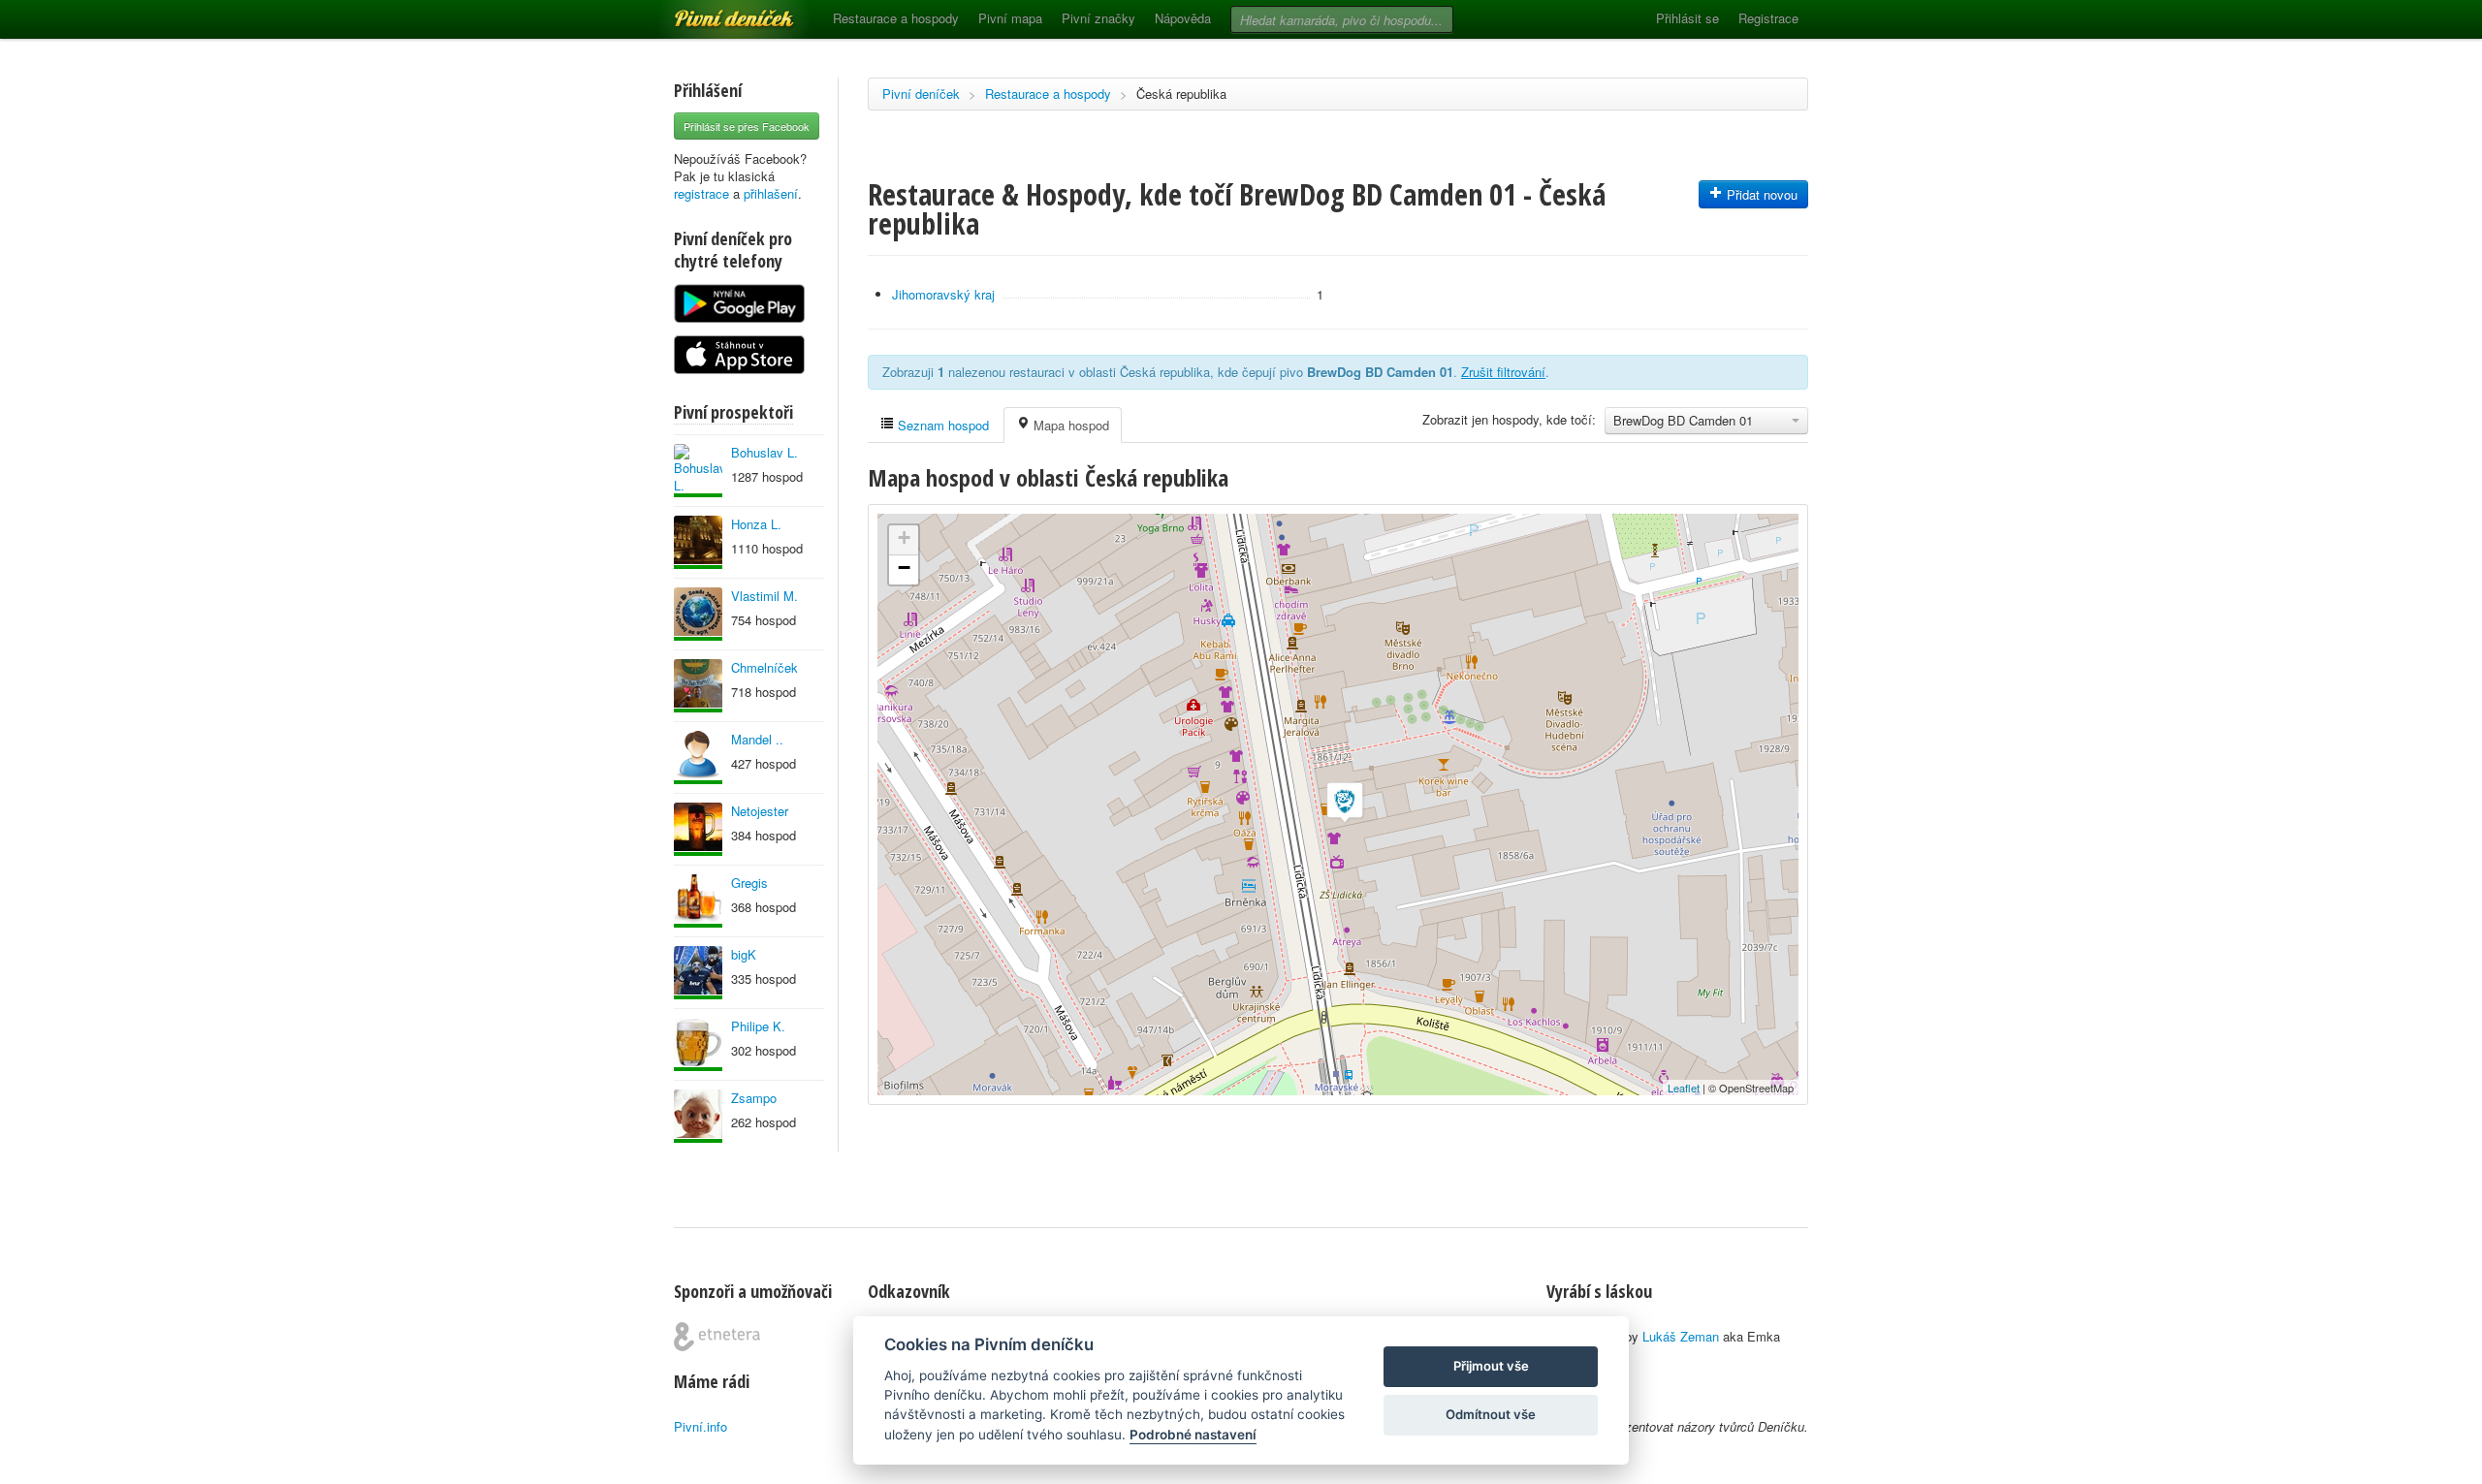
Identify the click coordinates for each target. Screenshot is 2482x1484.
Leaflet (1684, 1088)
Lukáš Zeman (1681, 1336)
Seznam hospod (941, 425)
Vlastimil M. (764, 596)
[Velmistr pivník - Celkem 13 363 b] (698, 542)
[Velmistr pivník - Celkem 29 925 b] (698, 1116)
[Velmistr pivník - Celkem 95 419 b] (698, 471)
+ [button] (904, 537)
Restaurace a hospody (896, 18)
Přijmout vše (1491, 1366)
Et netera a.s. (717, 1337)
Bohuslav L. (764, 452)
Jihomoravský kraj (943, 294)
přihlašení (771, 193)
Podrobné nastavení (1193, 1435)
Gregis (749, 883)
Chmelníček (764, 667)
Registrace (1768, 18)
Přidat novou (1760, 194)
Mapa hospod (1069, 425)
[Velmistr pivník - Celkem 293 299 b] (698, 686)
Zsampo (754, 1098)
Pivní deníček (713, 12)
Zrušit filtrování (1503, 372)
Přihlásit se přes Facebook (747, 126)
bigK (744, 954)
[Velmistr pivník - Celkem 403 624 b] (698, 614)
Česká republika (1181, 94)
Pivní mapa (1010, 18)
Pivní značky (1098, 18)
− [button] (904, 568)
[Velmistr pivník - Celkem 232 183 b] (698, 901)
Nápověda (1183, 18)
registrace (701, 193)
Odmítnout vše (1491, 1414)
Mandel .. (757, 739)
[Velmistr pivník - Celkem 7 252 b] (698, 1044)
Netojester (760, 811)
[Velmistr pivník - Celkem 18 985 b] (698, 829)
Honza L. (756, 524)
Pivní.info (700, 1426)
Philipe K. (758, 1026)
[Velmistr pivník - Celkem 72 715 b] (698, 973)
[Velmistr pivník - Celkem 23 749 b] (698, 758)
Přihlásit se (1687, 18)
